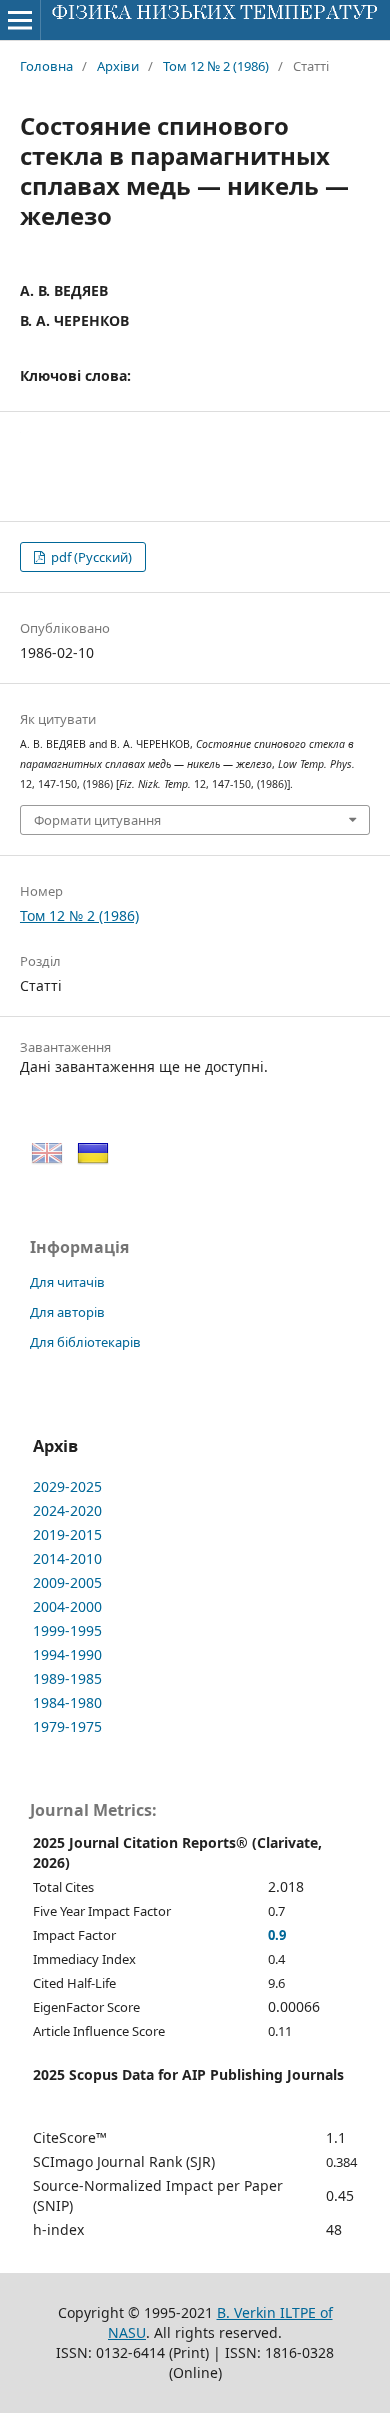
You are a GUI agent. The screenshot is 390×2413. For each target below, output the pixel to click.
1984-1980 (67, 1702)
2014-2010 (67, 1558)
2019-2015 (67, 1534)
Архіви (118, 66)
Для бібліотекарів (85, 1342)
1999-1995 (67, 1630)
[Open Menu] (20, 20)
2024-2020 (67, 1510)
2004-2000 (67, 1606)
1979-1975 (67, 1726)
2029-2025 (67, 1486)
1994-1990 (67, 1654)
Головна (46, 66)
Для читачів (67, 1282)
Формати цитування (97, 820)
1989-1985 (67, 1678)
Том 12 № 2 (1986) (216, 66)
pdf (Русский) (90, 557)
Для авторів (67, 1312)
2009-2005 (67, 1582)
